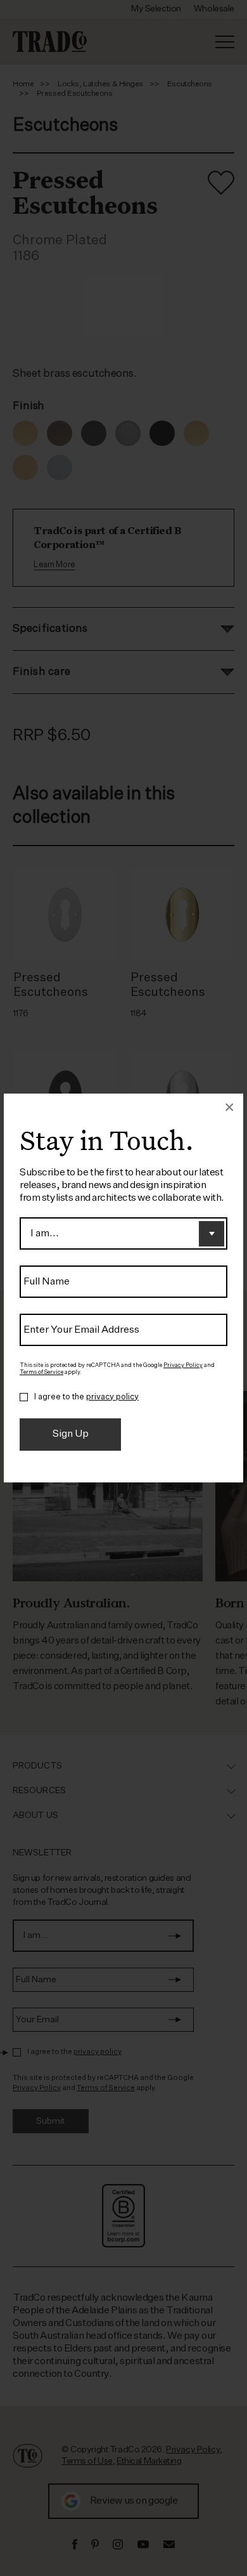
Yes (24, 1397)
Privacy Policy (183, 1365)
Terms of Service (41, 1372)
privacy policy (112, 1397)
